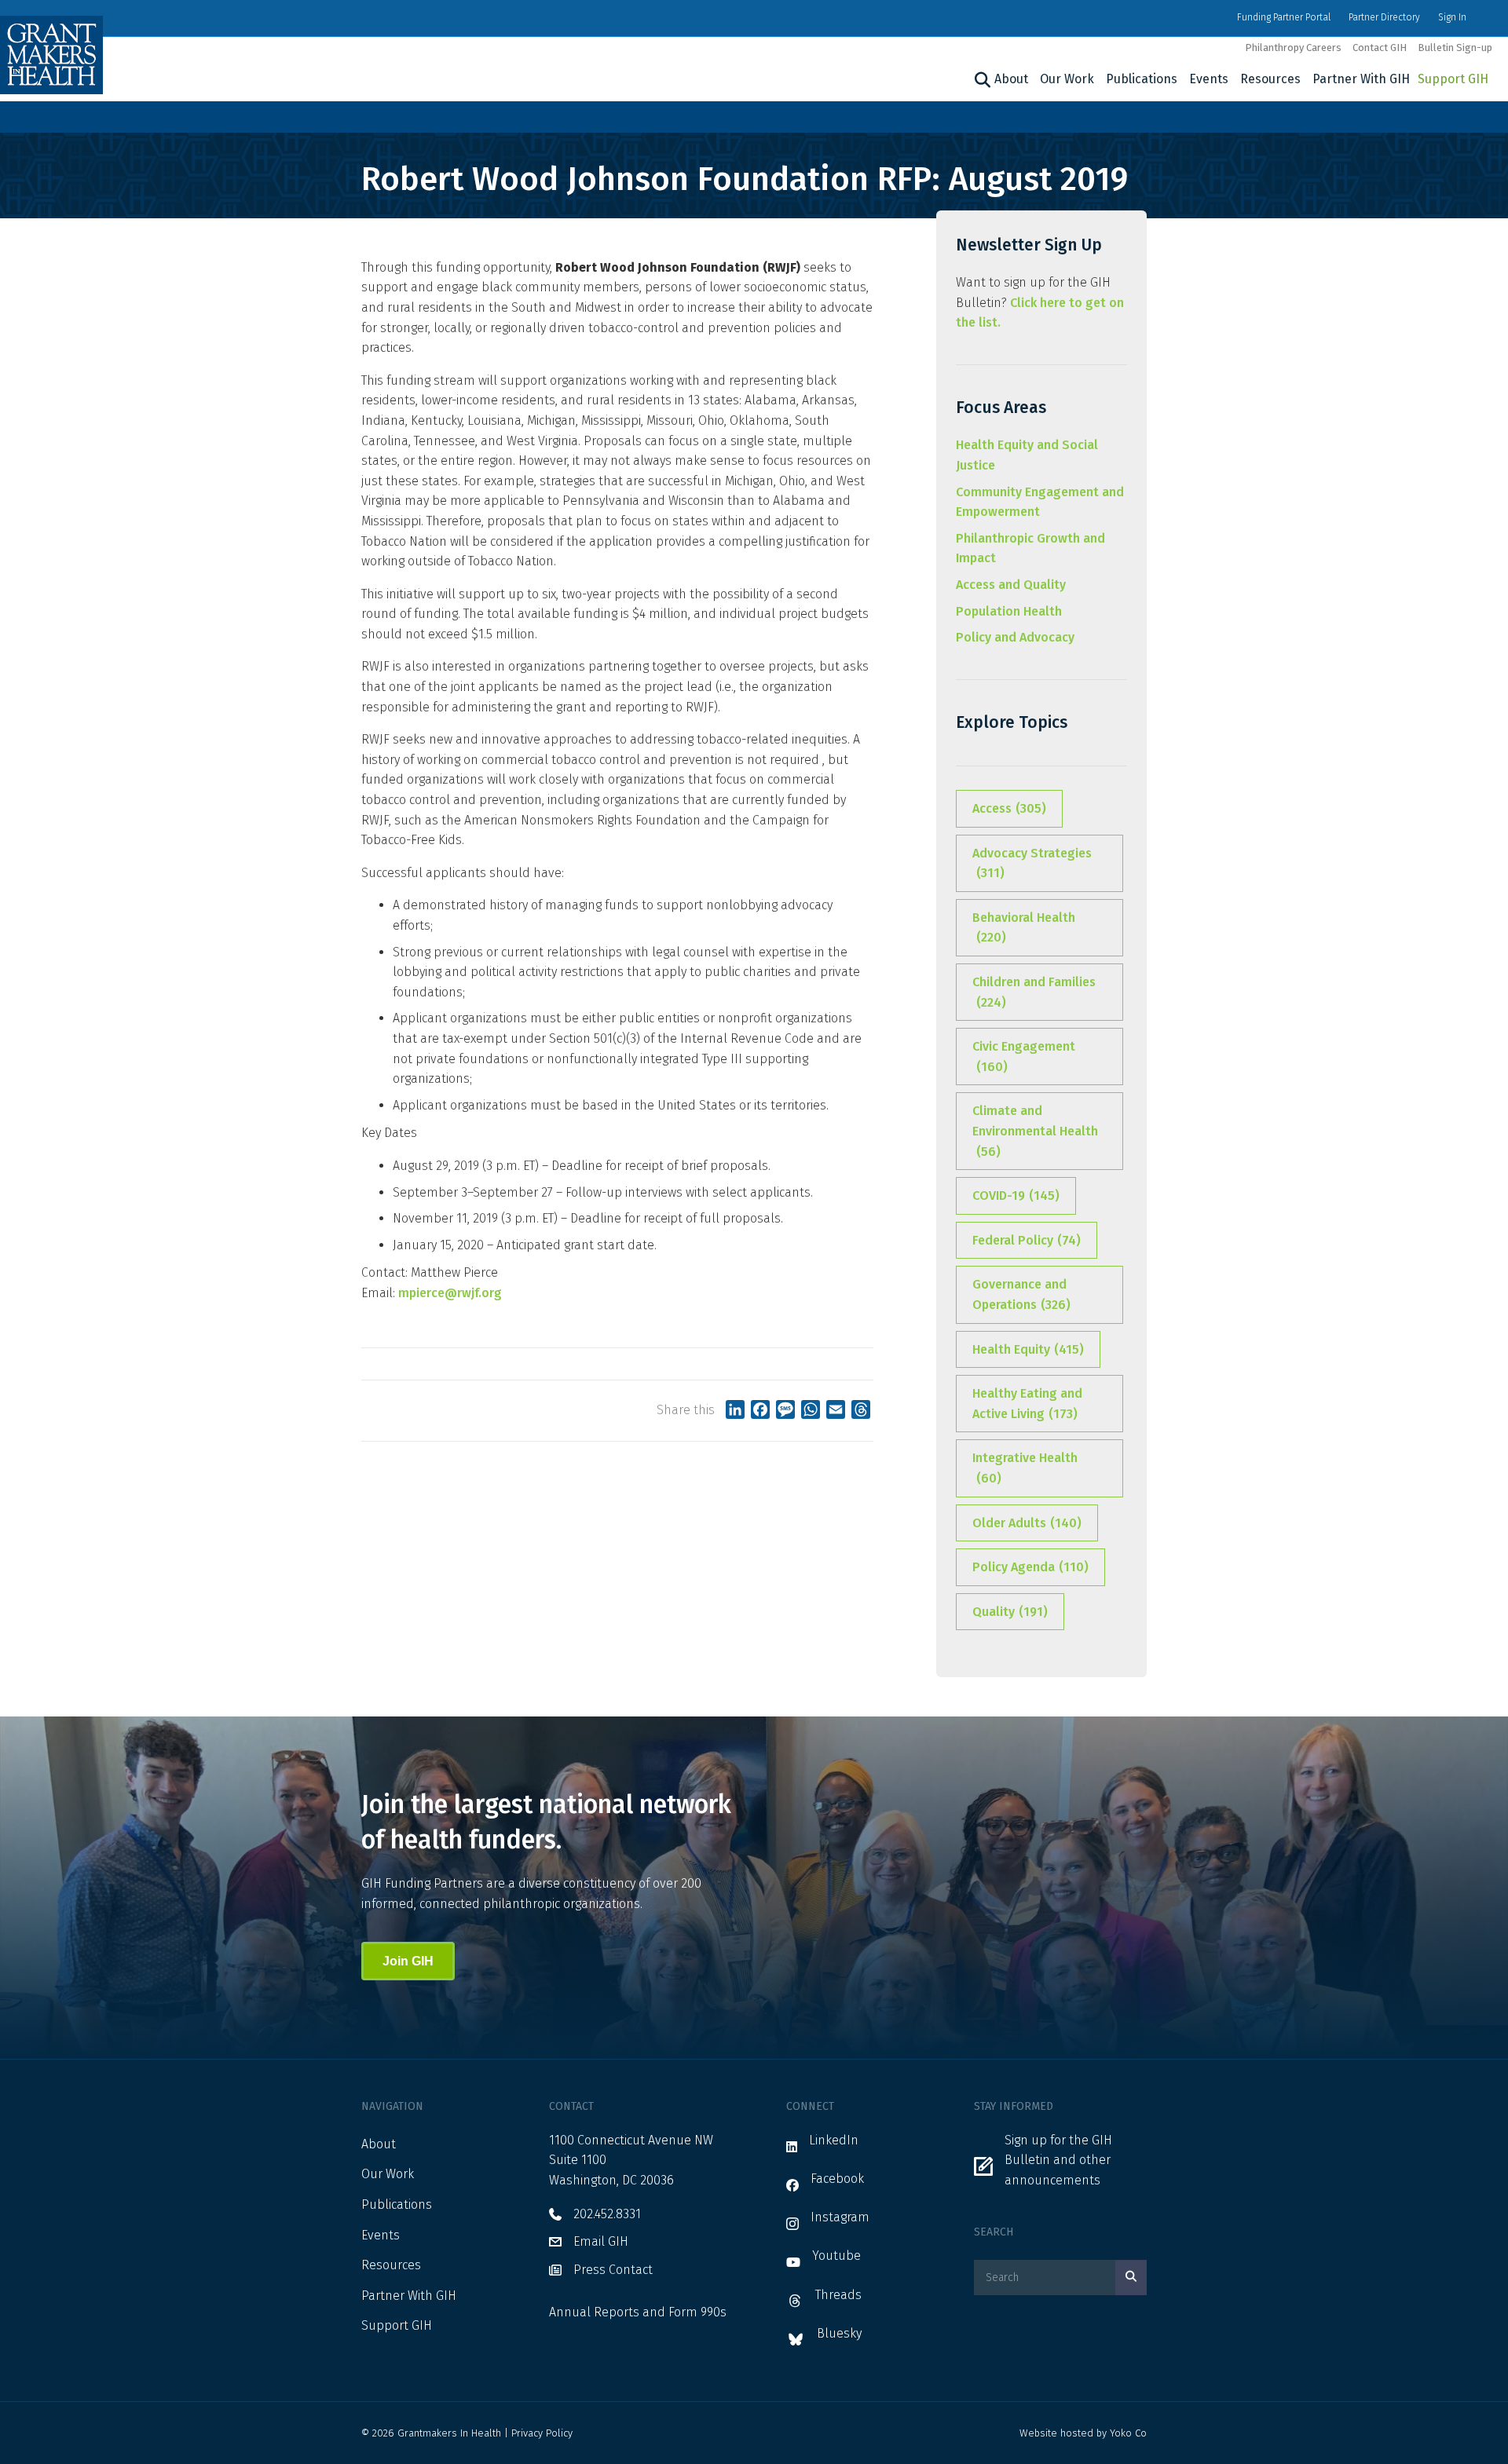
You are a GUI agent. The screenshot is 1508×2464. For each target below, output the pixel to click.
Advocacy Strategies (1032, 863)
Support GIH (1453, 79)
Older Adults (1027, 1523)
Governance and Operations (1021, 1294)
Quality (1010, 1612)
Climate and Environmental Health (1035, 1131)
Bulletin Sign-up (1455, 48)
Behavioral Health (1024, 928)
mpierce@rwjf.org (450, 1293)
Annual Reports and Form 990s (638, 2312)
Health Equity (1028, 1349)
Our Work (1067, 79)
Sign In (1452, 17)
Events (1209, 79)
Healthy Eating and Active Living (1027, 1404)
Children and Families (1034, 992)
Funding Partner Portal (1284, 17)
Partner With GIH (1361, 79)
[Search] (981, 80)
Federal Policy (1027, 1240)
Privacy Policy (542, 2433)
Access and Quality (1011, 585)
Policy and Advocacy (1015, 637)
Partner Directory (1384, 17)
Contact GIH (1380, 48)
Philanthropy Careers (1293, 48)
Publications (1142, 79)
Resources (1270, 79)
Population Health (1009, 611)
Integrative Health (1025, 1468)
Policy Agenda (1030, 1567)
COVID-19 (1016, 1195)
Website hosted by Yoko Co (1083, 2433)
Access (1009, 808)
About (1011, 79)
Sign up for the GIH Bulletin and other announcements (1058, 2160)
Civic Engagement (1024, 1057)
